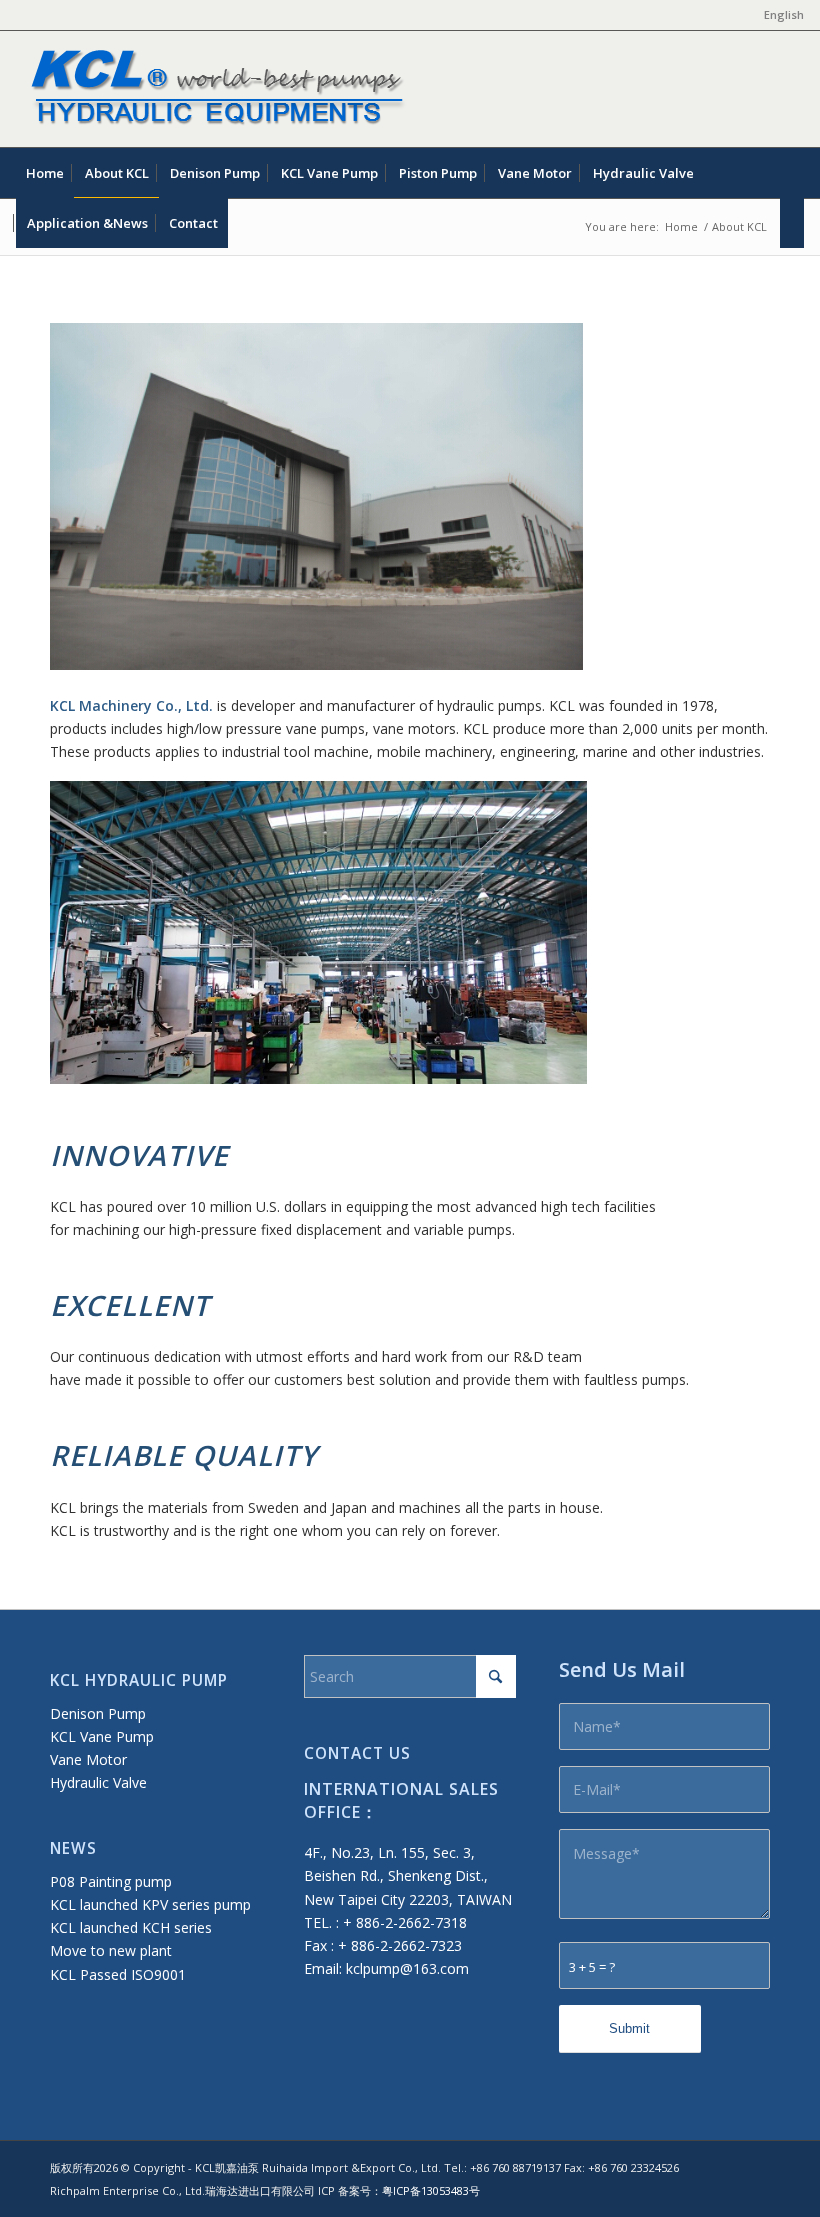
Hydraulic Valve (98, 1782)
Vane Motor (88, 1759)
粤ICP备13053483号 (431, 2190)
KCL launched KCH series (131, 1927)
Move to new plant (111, 1950)
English (784, 14)
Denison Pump (98, 1713)
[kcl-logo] (213, 89)
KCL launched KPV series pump (150, 1904)
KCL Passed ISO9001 (118, 1974)
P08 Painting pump (111, 1881)
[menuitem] (779, 15)
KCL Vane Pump (102, 1736)
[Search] (791, 223)
